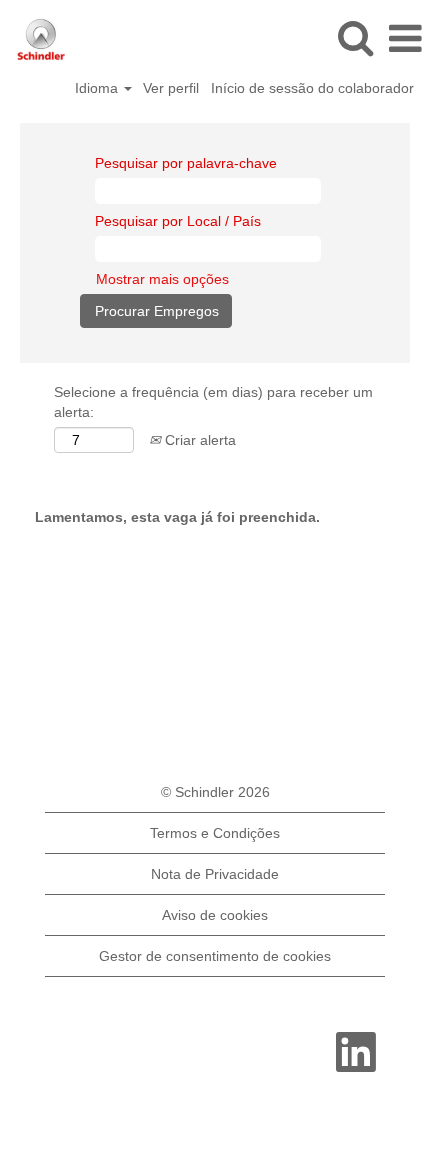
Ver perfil (171, 88)
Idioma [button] (98, 88)
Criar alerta (198, 440)
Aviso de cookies (215, 915)
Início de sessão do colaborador (312, 88)
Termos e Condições (215, 833)
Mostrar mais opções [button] (162, 279)
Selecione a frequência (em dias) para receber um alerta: (213, 402)
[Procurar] (355, 37)
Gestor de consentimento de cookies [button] (215, 956)
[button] (405, 38)
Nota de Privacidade (215, 874)
